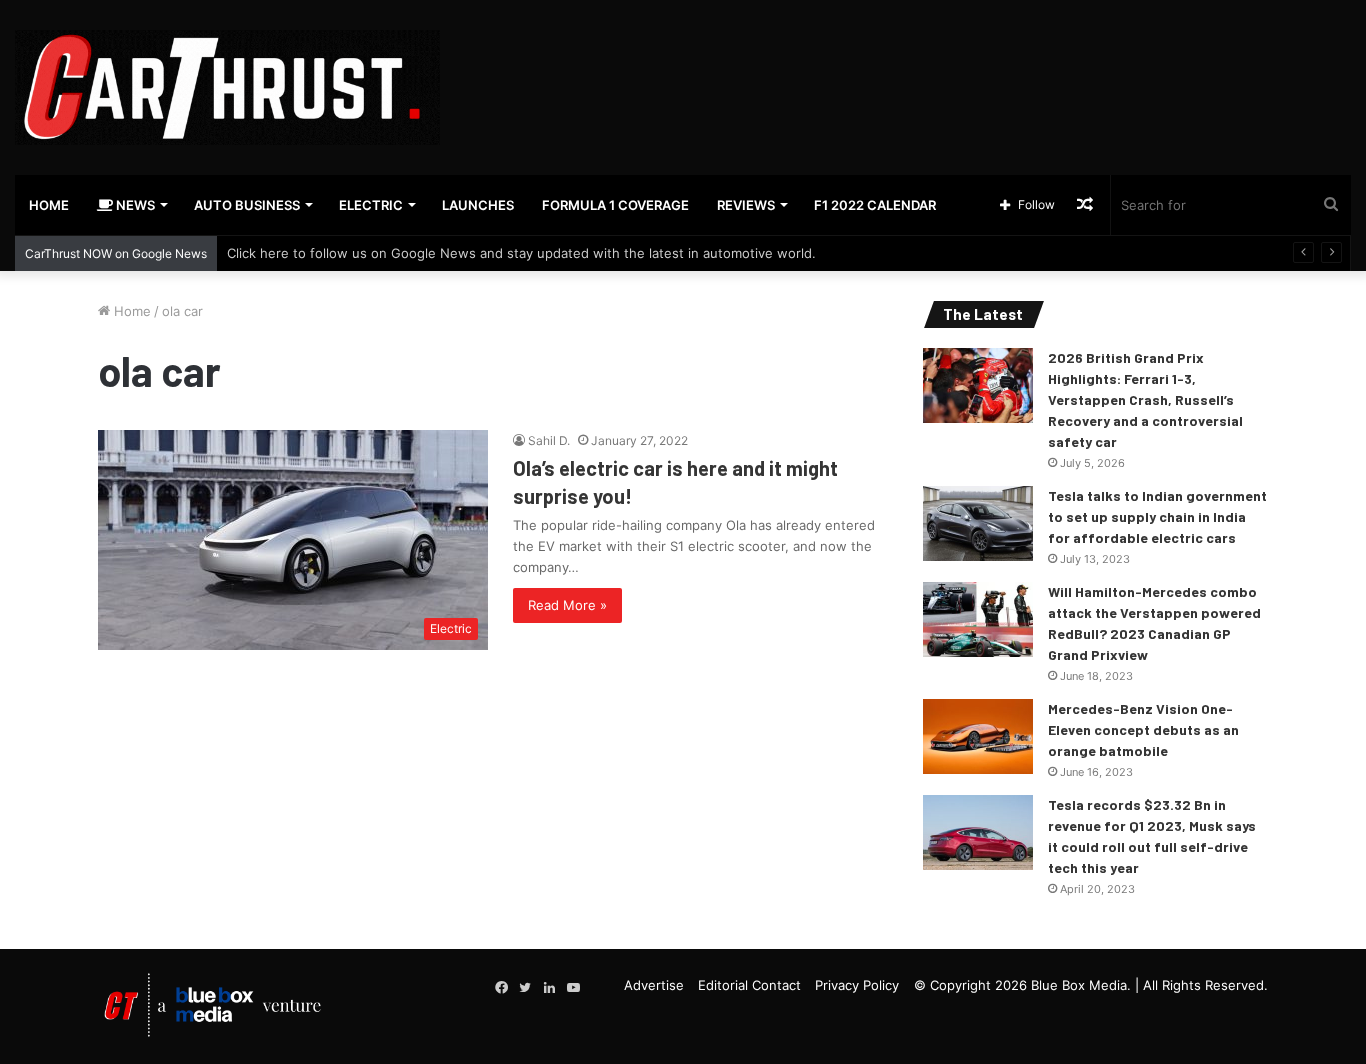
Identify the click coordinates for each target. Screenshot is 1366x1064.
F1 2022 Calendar (875, 205)
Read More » (567, 605)
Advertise (654, 985)
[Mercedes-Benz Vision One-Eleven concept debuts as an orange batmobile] (978, 736)
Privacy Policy (857, 985)
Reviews (746, 205)
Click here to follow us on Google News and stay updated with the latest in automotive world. (521, 253)
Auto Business (247, 205)
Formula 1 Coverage (615, 205)
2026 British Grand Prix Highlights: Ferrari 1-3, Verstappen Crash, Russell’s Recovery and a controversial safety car (1145, 399)
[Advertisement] (911, 65)
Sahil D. (549, 440)
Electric (371, 205)
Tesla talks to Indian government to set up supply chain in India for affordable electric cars (1157, 516)
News (134, 205)
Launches (478, 205)
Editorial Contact (749, 985)
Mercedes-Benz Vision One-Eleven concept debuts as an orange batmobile (1143, 729)
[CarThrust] (227, 87)
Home (49, 205)
